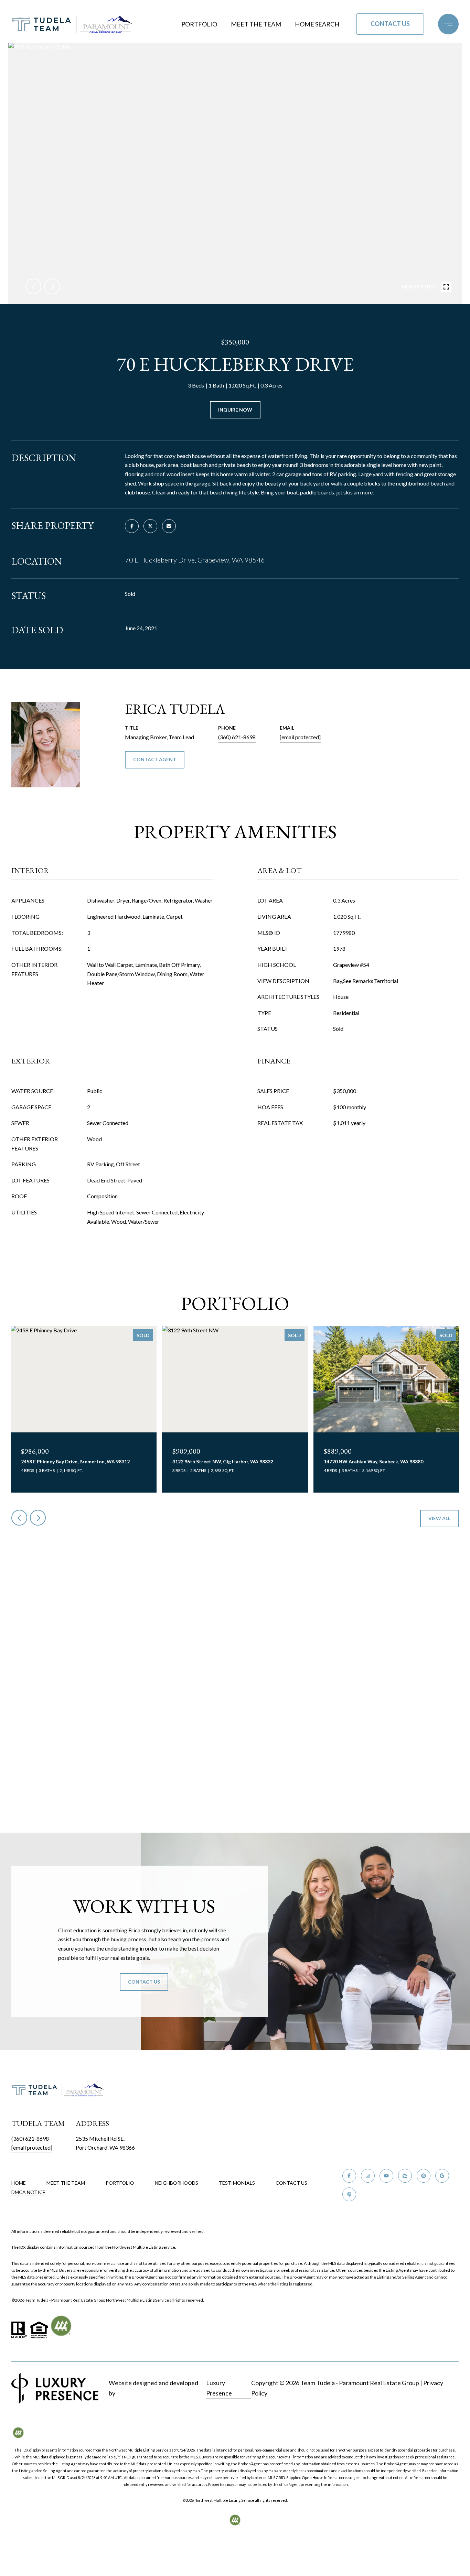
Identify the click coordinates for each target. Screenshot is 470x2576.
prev (33, 286)
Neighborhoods (177, 2183)
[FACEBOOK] (349, 2176)
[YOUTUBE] (386, 2176)
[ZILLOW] (405, 2176)
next (52, 286)
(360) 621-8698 (237, 737)
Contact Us (291, 2183)
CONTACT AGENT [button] (155, 759)
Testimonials (237, 2183)
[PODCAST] (349, 2194)
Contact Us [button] (390, 24)
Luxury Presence (219, 2388)
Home (19, 2183)
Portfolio (199, 24)
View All (439, 1518)
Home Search (317, 24)
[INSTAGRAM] (368, 2176)
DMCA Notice (28, 2192)
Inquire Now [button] (235, 410)
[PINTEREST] (424, 2176)
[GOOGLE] (442, 2176)
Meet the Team (256, 24)
